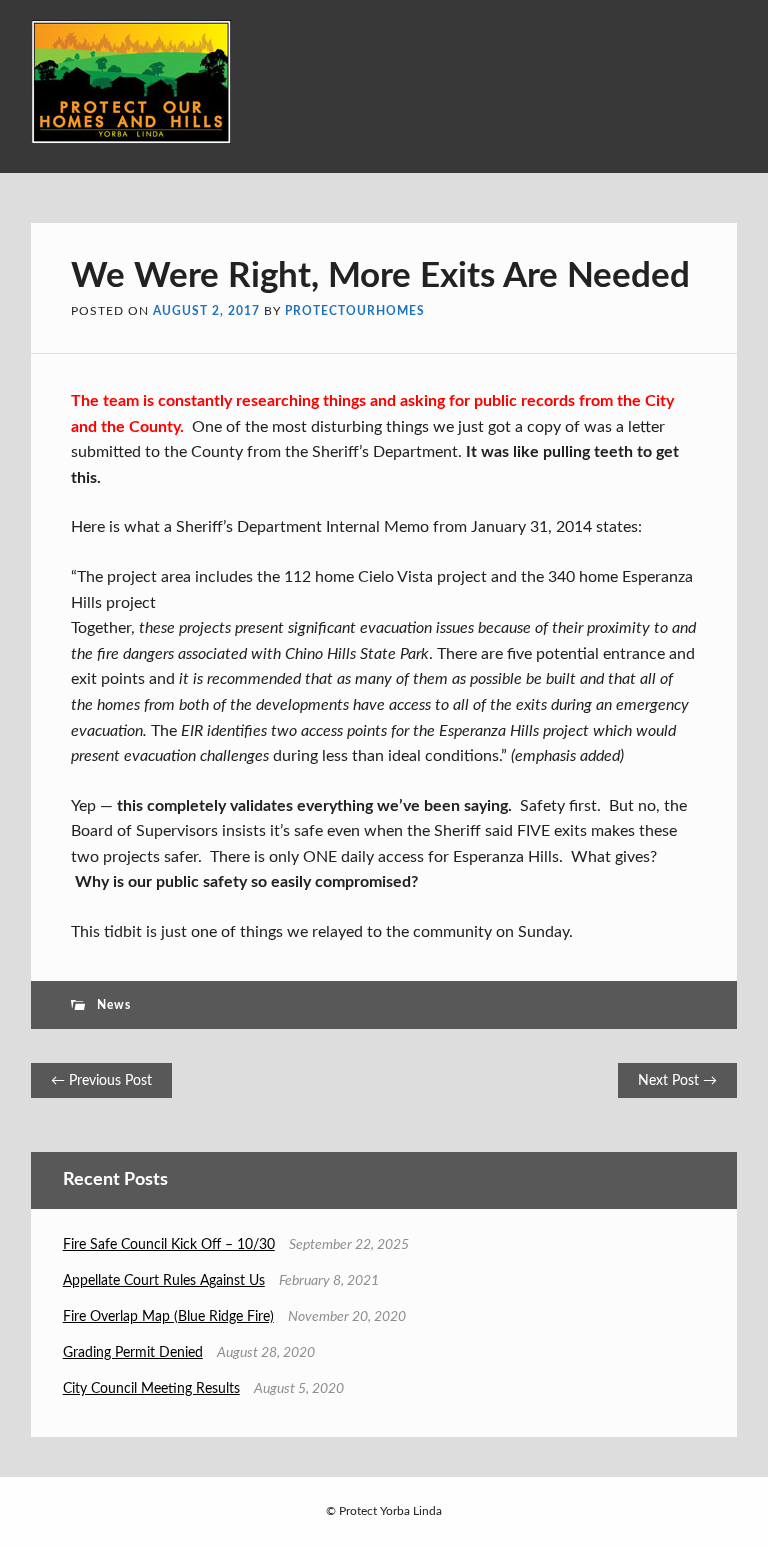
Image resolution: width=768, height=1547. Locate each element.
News (114, 1005)
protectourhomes (355, 311)
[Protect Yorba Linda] (131, 139)
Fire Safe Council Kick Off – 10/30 (169, 1245)
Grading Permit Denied (133, 1353)
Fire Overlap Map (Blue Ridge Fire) (168, 1317)
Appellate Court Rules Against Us (164, 1281)
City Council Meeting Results (151, 1389)
